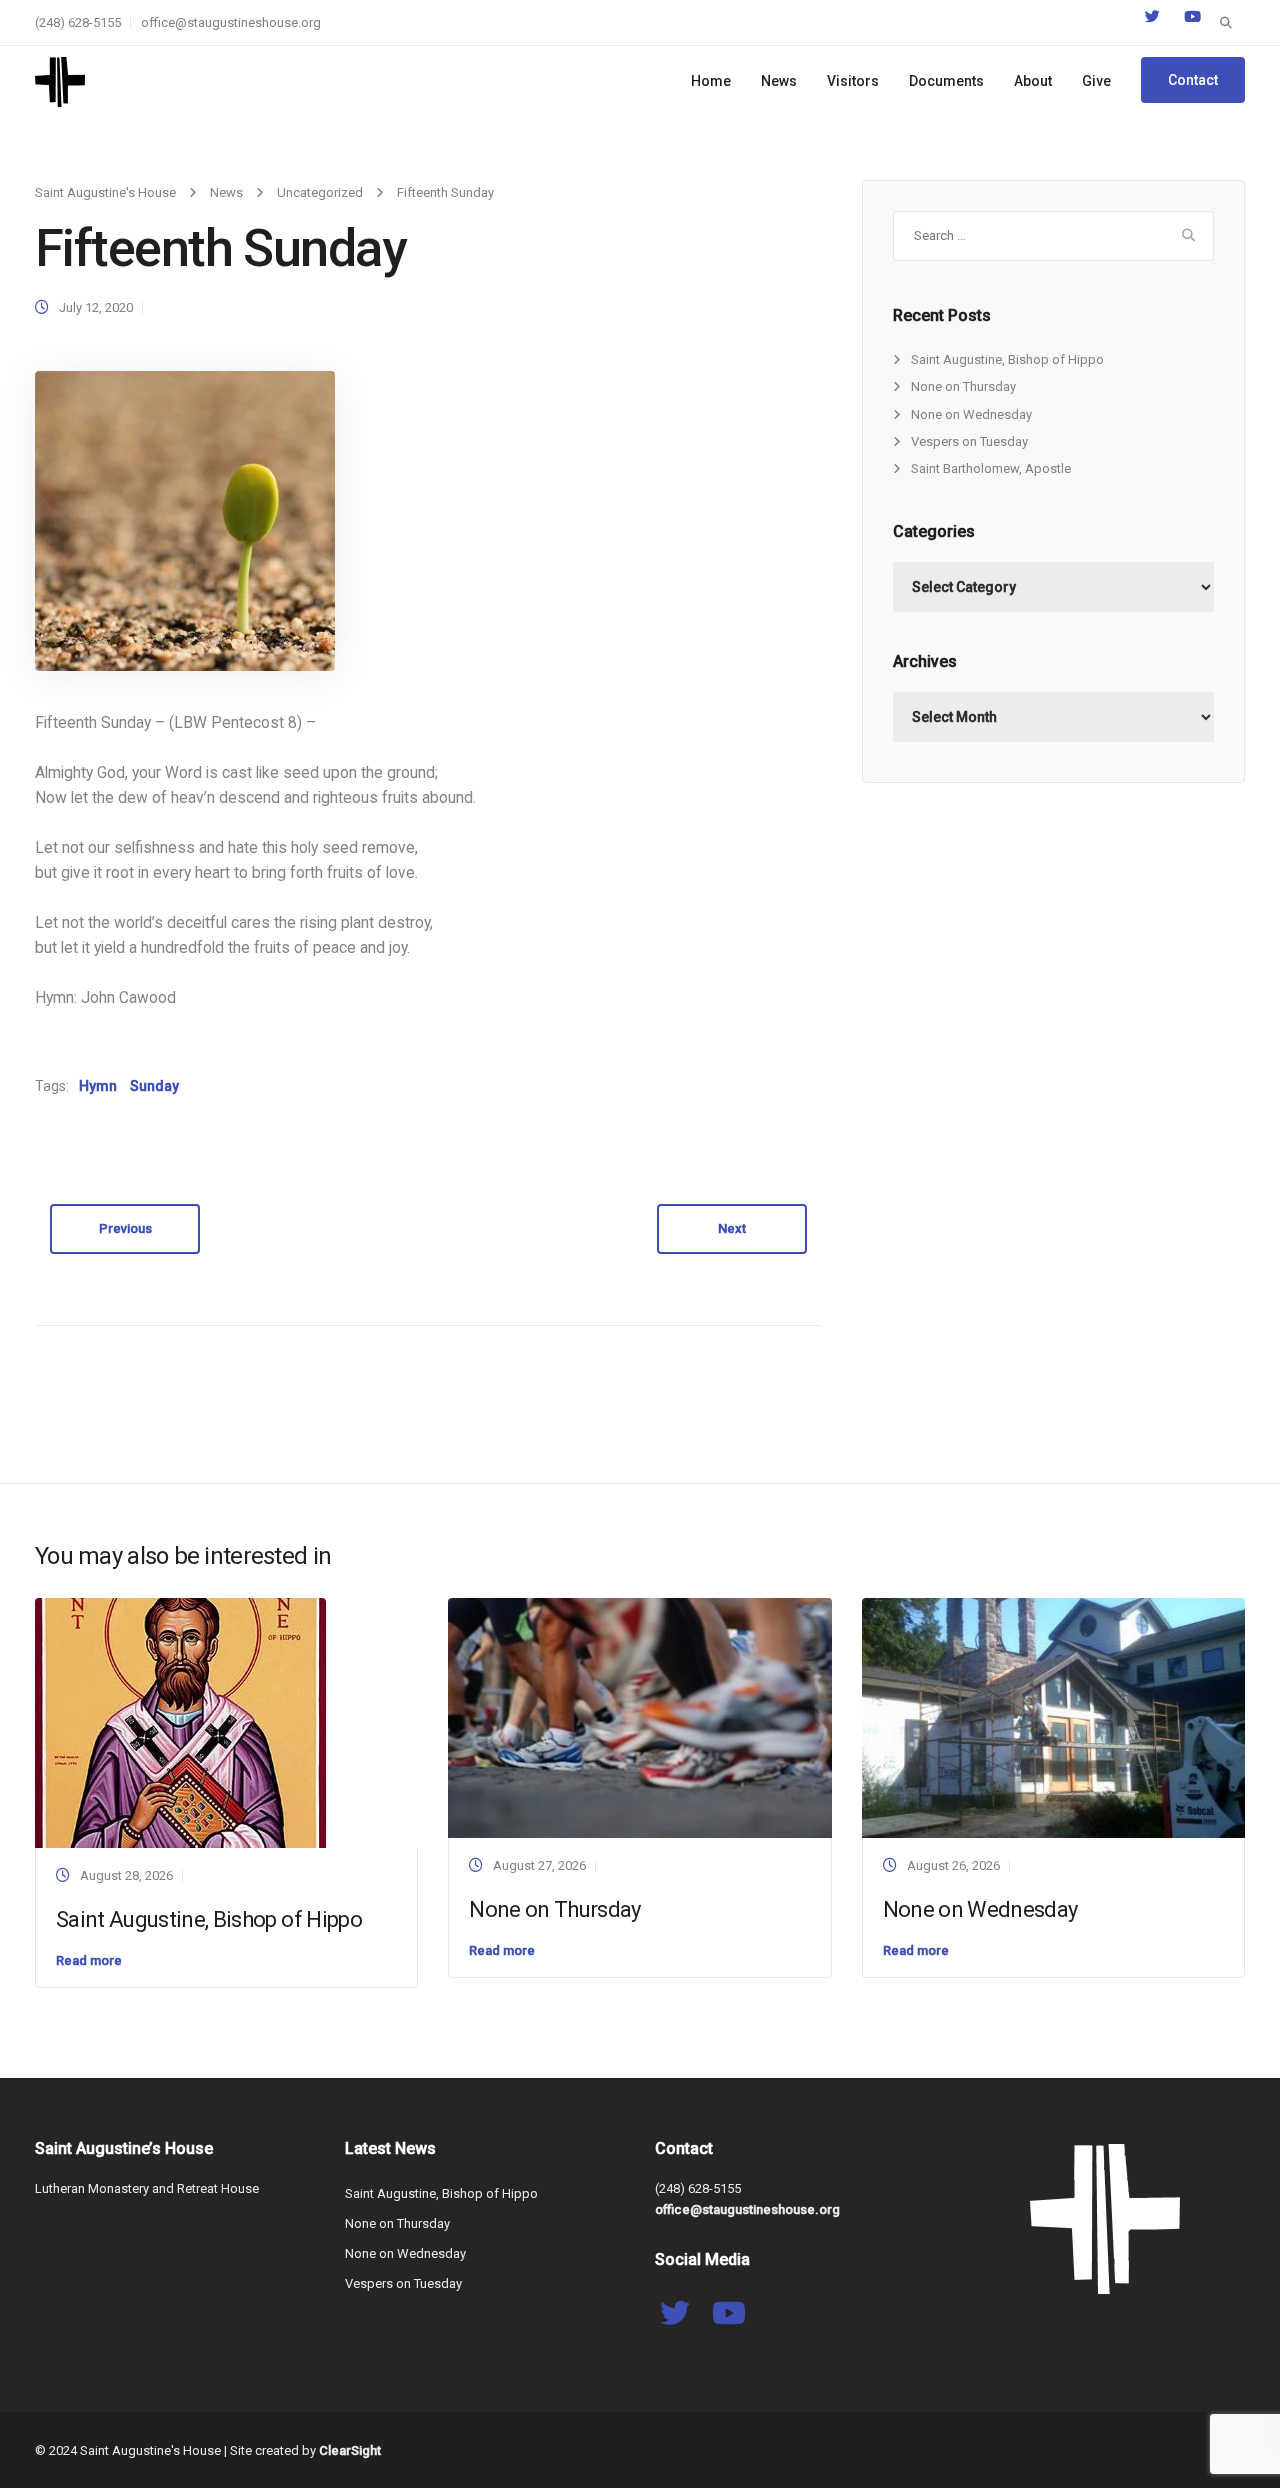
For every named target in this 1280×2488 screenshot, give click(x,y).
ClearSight (350, 2450)
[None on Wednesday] (1053, 1716)
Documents (946, 81)
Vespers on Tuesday (969, 441)
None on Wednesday (971, 414)
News (779, 81)
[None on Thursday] (639, 1716)
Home (711, 81)
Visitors (853, 81)
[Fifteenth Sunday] (185, 520)
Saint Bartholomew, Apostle (991, 468)
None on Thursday (963, 386)
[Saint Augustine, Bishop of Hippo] (180, 1721)
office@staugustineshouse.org (231, 22)
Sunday (154, 1086)
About (1033, 81)
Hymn (98, 1086)
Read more (89, 1960)
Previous (125, 1228)
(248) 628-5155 (78, 22)
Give (1096, 81)
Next (732, 1228)
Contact (1193, 80)
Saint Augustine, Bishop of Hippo (1007, 359)
